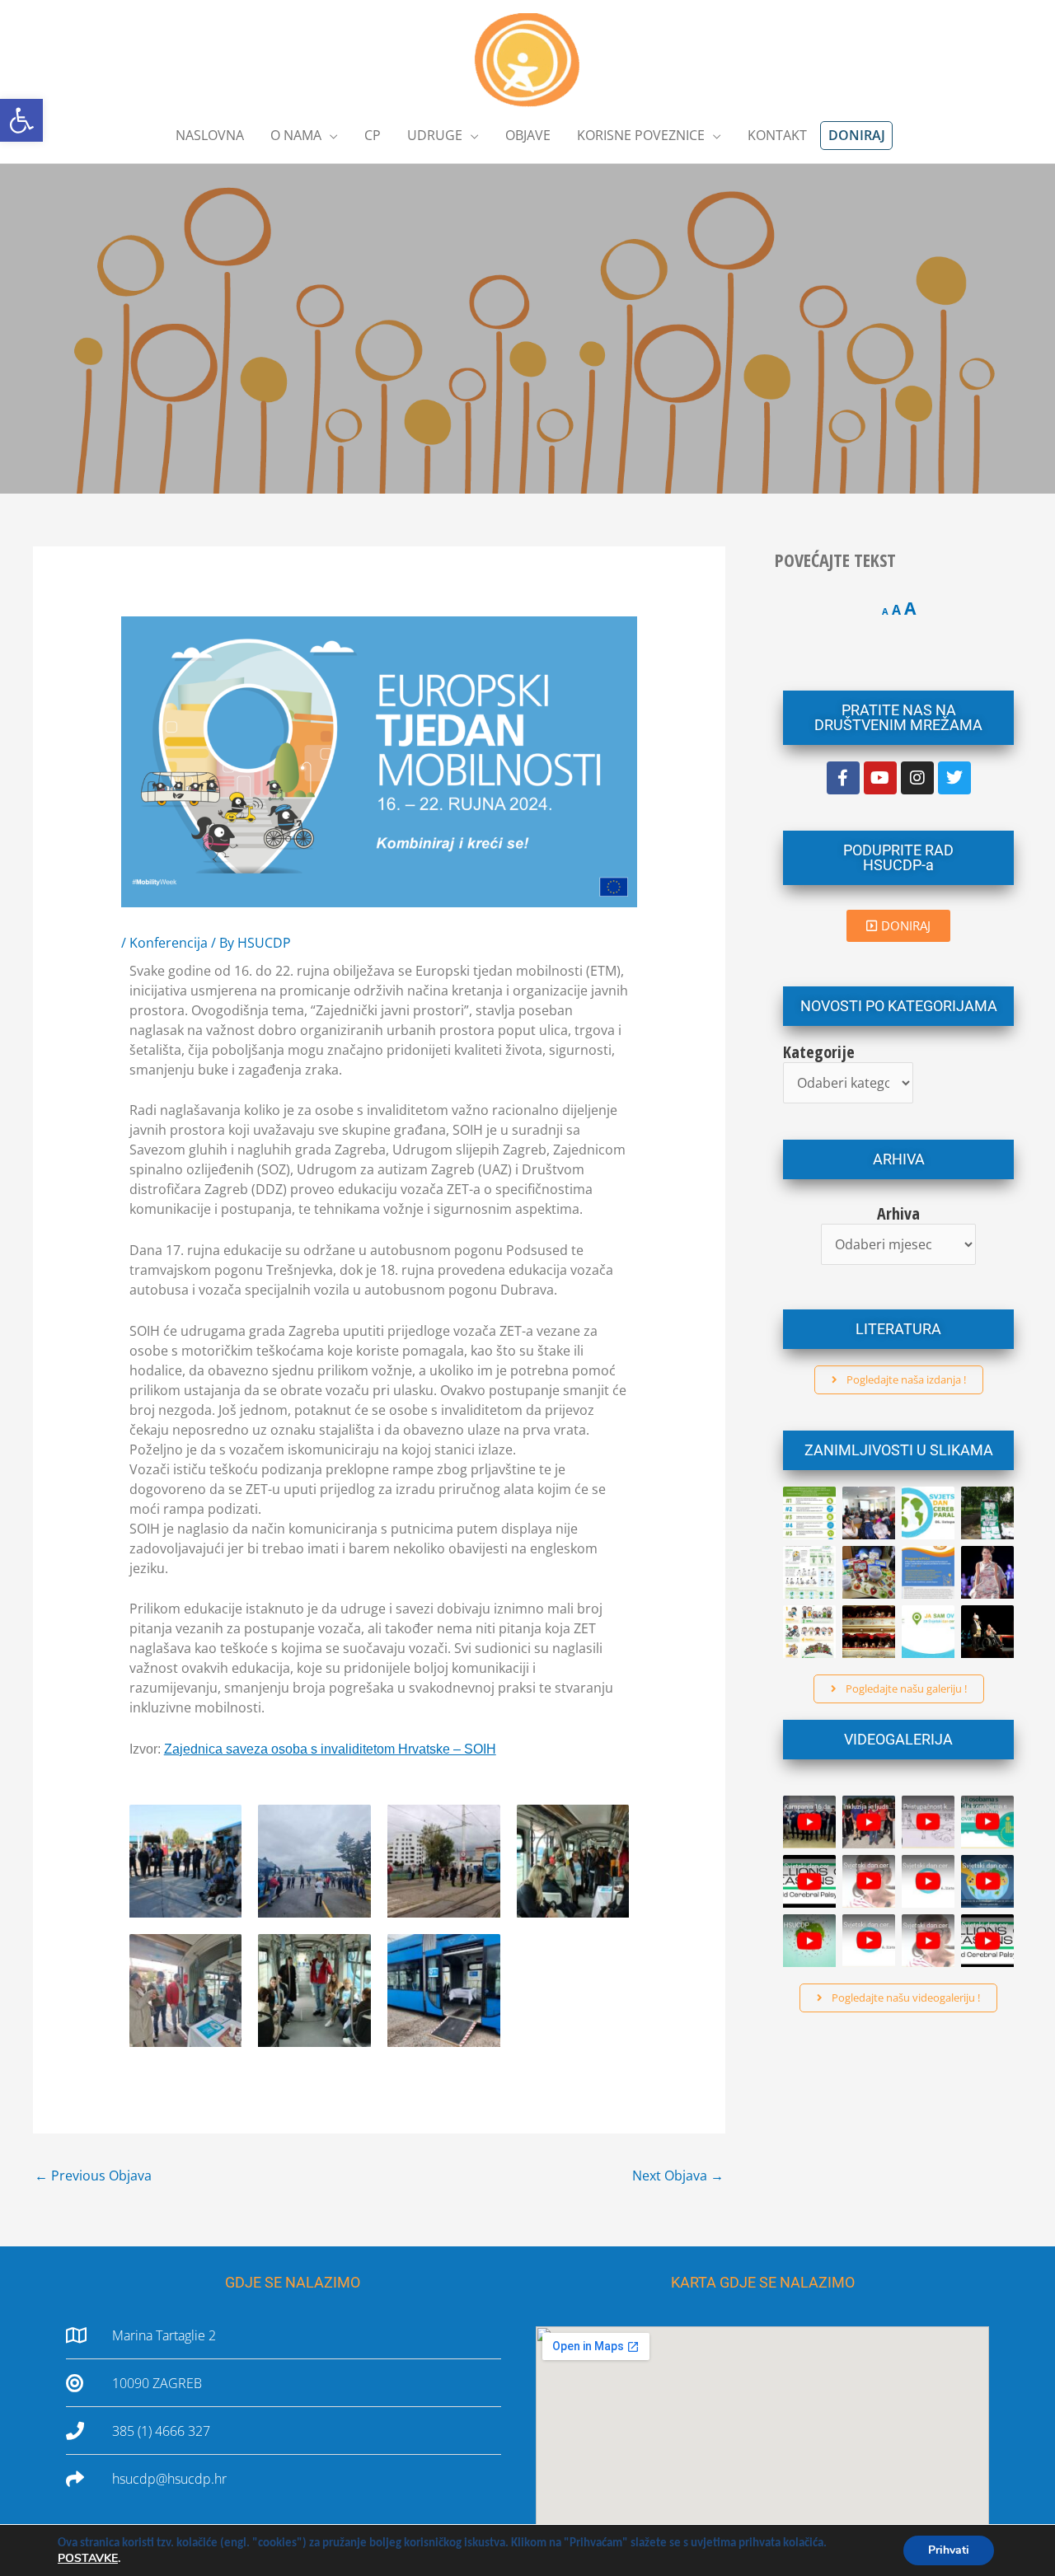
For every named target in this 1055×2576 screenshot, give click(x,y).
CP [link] (373, 135)
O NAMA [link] (296, 135)
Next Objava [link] (678, 2176)
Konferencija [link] (169, 943)
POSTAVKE (88, 2559)
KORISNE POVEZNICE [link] (641, 135)
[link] (21, 120)
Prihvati (949, 2550)
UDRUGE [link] (435, 135)
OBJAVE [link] (528, 135)
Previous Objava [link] (93, 2176)
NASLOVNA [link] (210, 135)
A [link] (885, 611)
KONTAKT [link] (777, 135)
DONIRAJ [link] (857, 135)
